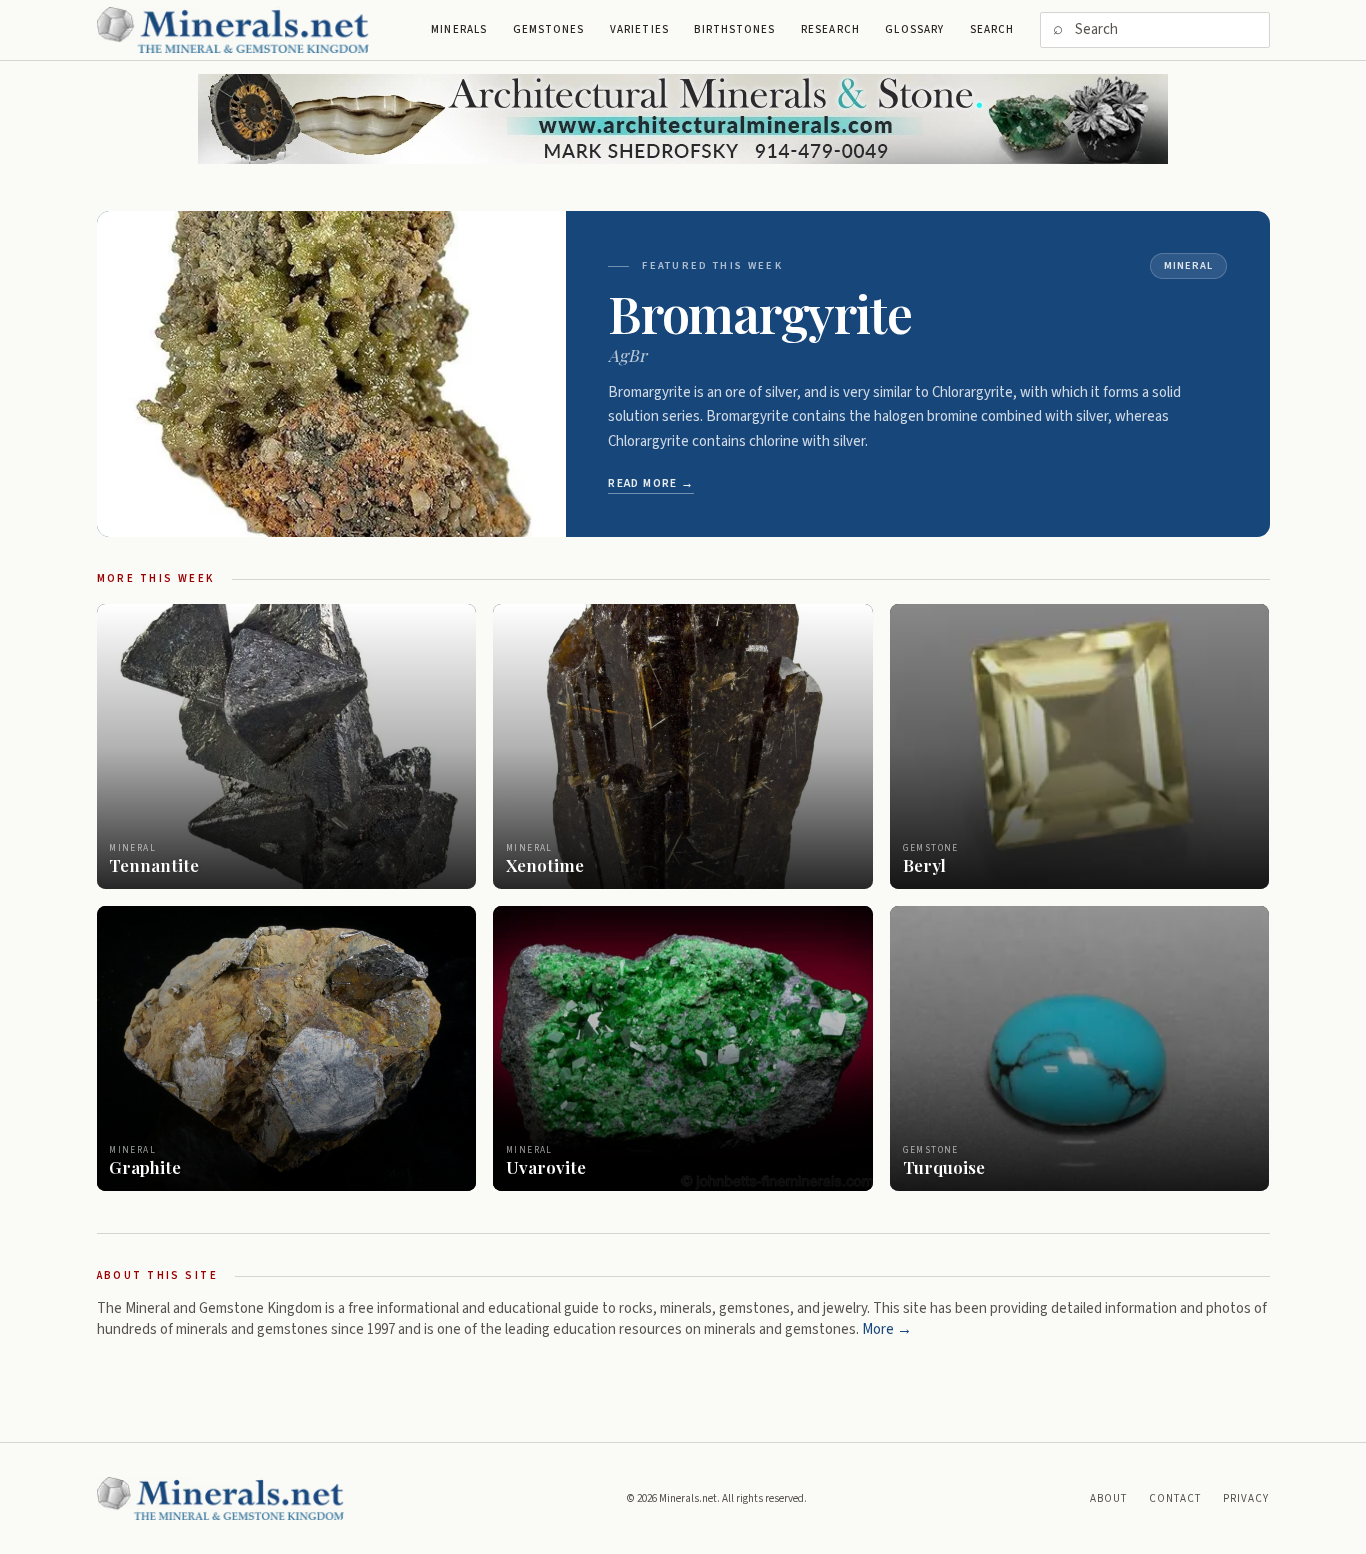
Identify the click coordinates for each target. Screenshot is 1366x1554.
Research (830, 29)
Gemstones (549, 29)
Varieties (639, 29)
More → (887, 1329)
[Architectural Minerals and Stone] (683, 119)
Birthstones (734, 29)
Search (992, 29)
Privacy (1246, 1498)
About (1109, 1498)
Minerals (459, 29)
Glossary (914, 29)
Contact (1175, 1498)
